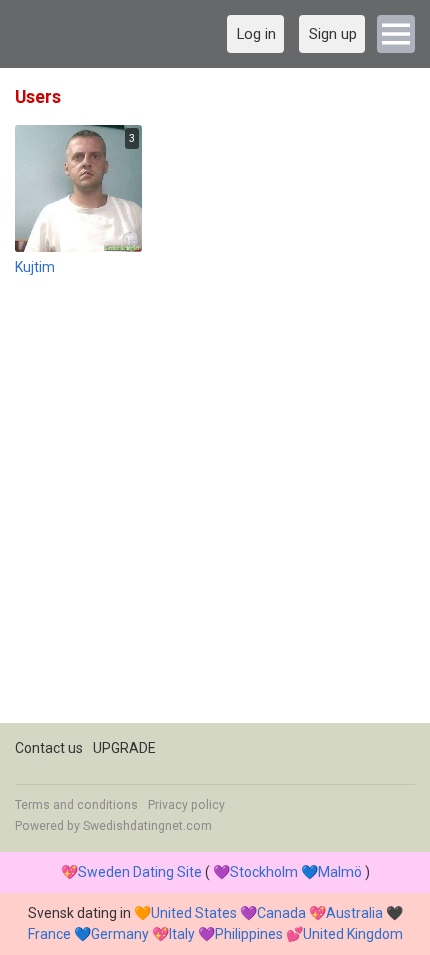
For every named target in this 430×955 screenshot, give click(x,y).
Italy (182, 934)
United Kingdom (353, 934)
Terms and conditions (76, 805)
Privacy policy (186, 805)
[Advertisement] (215, 508)
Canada (281, 913)
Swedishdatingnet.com (147, 826)
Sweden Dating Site (140, 872)
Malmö (340, 872)
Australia (354, 913)
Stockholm (264, 872)
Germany (120, 934)
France (49, 934)
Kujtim (35, 267)
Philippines (249, 934)
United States (194, 913)
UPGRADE (124, 748)
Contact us (49, 748)
